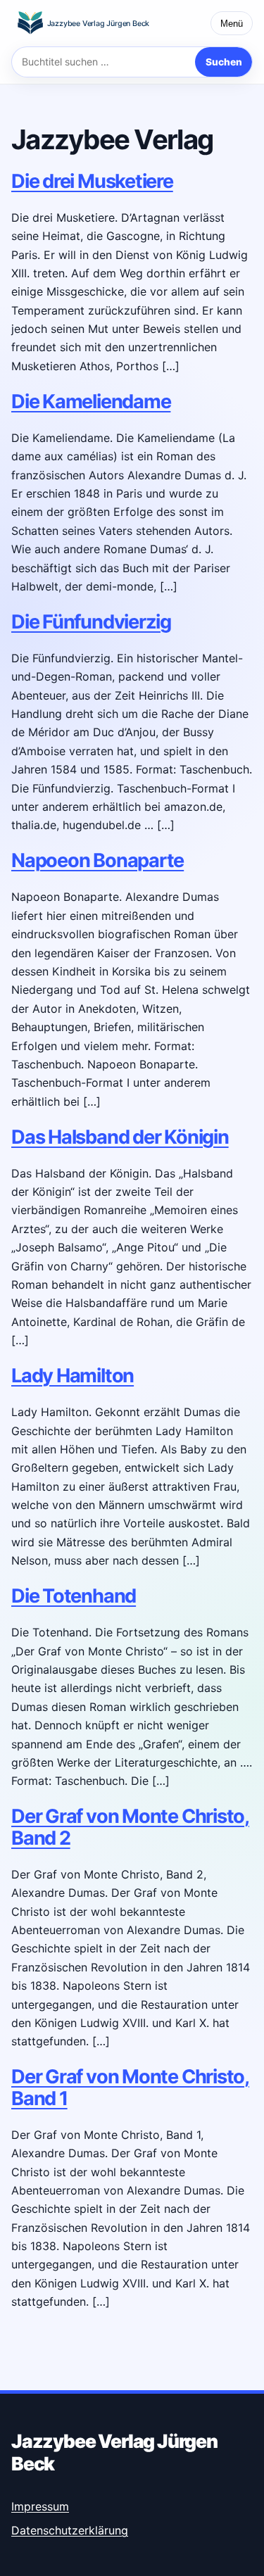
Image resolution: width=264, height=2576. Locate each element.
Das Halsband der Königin (120, 1137)
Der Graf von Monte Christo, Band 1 (130, 2087)
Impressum (40, 2506)
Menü (232, 24)
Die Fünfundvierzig (91, 622)
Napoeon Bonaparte (98, 860)
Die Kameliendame (91, 402)
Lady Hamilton (73, 1376)
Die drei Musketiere (92, 181)
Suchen (224, 62)
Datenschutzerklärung (70, 2530)
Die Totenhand (74, 1596)
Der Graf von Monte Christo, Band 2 (130, 1827)
